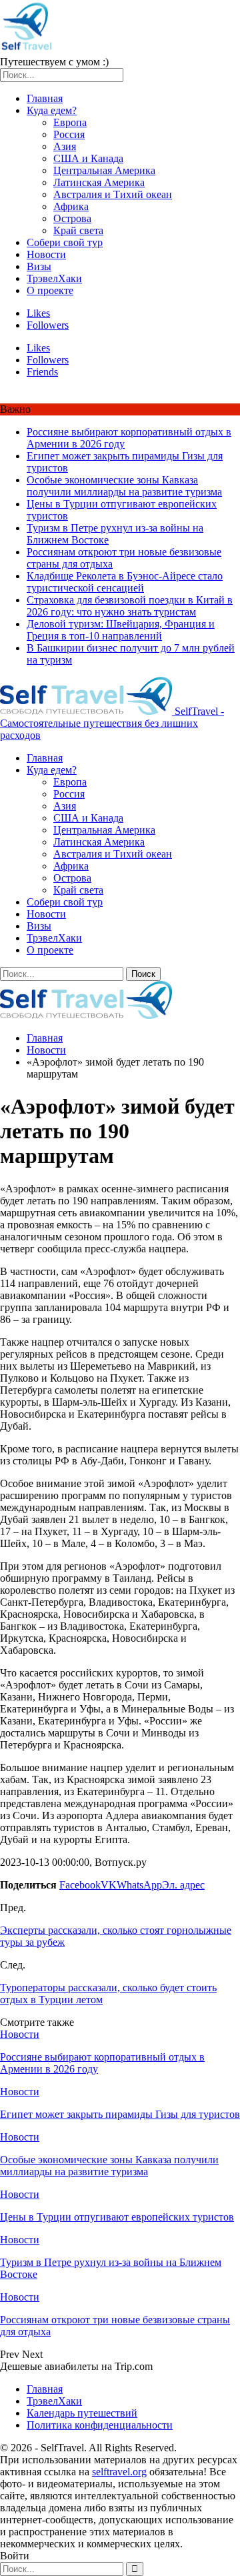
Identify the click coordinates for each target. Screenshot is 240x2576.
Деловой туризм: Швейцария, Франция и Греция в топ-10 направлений (121, 630)
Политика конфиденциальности (100, 2425)
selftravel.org (119, 2472)
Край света (78, 230)
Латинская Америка (99, 182)
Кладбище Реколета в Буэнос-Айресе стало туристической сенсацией (125, 582)
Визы (39, 266)
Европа (70, 122)
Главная (45, 98)
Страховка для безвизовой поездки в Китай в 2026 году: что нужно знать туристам (130, 606)
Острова (72, 218)
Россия (69, 134)
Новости (46, 254)
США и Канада (88, 158)
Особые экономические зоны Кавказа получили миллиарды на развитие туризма (124, 486)
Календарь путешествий (82, 2413)
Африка (71, 206)
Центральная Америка (104, 170)
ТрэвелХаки (54, 278)
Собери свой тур (65, 242)
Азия (65, 146)
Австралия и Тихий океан (113, 194)
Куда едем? (52, 110)
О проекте (50, 290)
